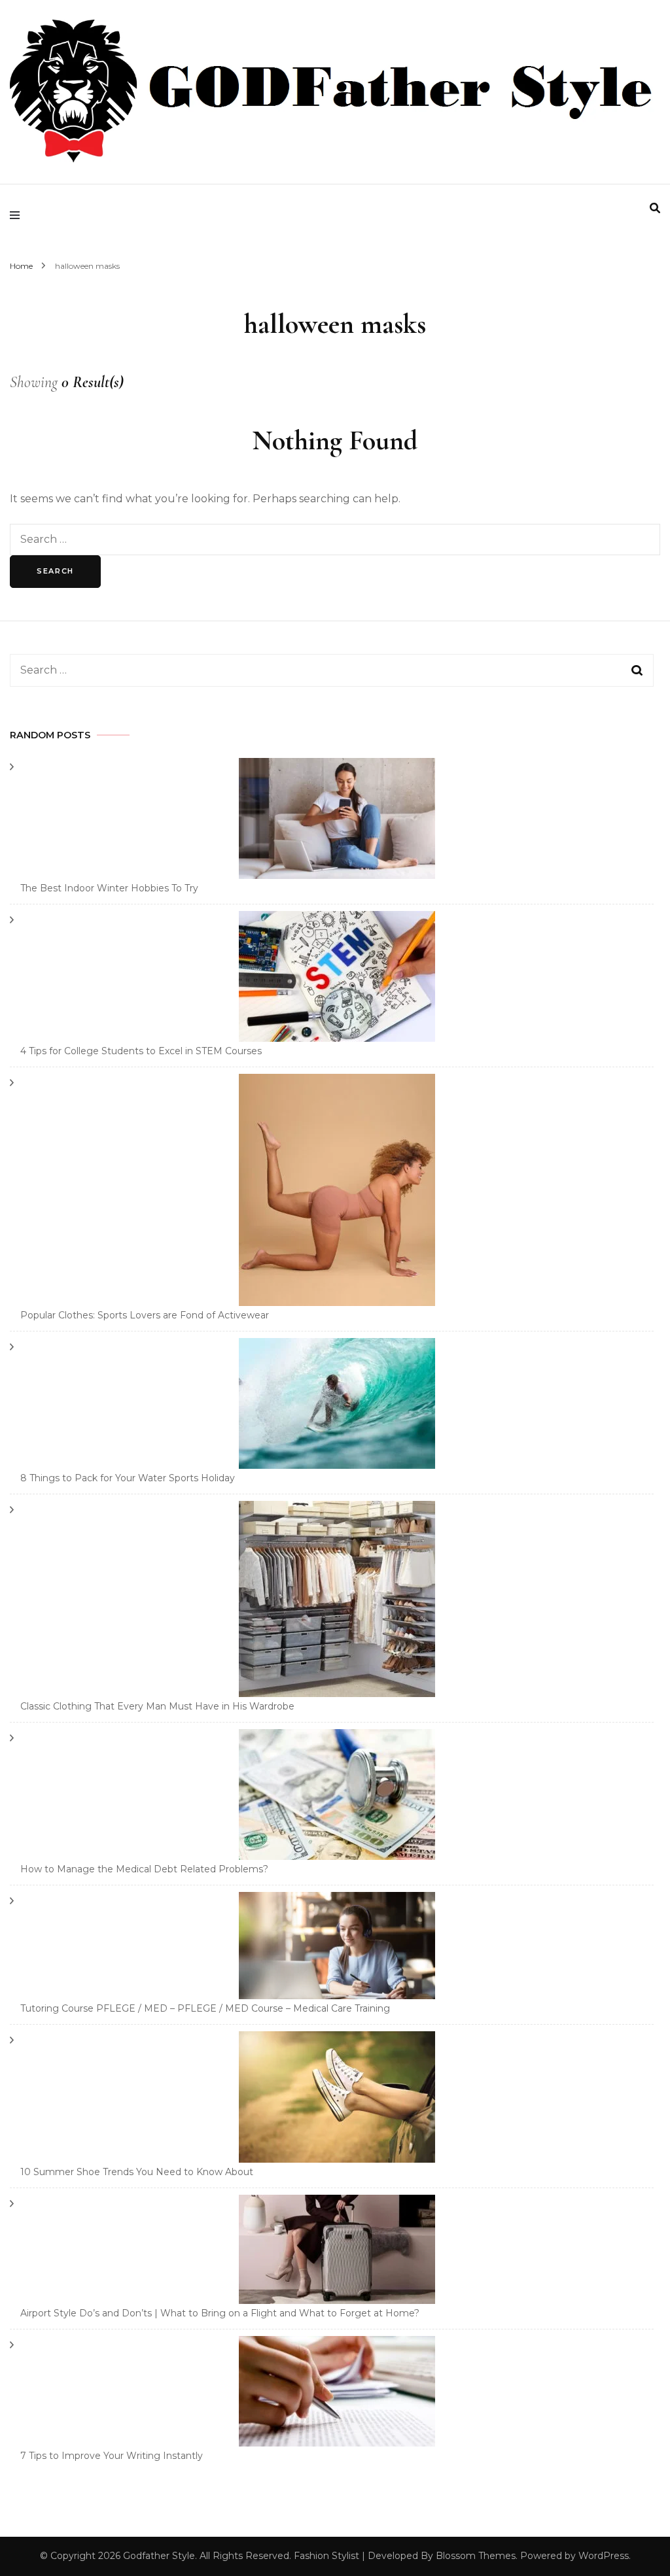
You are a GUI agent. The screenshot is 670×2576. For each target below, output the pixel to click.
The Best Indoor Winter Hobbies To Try (109, 888)
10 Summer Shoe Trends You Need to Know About (137, 2172)
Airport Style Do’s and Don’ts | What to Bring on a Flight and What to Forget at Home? (220, 2313)
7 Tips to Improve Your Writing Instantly (112, 2456)
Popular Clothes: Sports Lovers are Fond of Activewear (145, 1315)
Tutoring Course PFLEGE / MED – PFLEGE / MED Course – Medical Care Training (205, 2008)
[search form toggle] (655, 208)
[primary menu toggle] (18, 216)
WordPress (604, 2556)
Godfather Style (159, 2556)
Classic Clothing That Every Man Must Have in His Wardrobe (157, 1706)
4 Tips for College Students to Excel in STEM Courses (141, 1051)
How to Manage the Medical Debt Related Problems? (144, 1869)
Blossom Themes (476, 2556)
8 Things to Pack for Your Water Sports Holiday (128, 1478)
